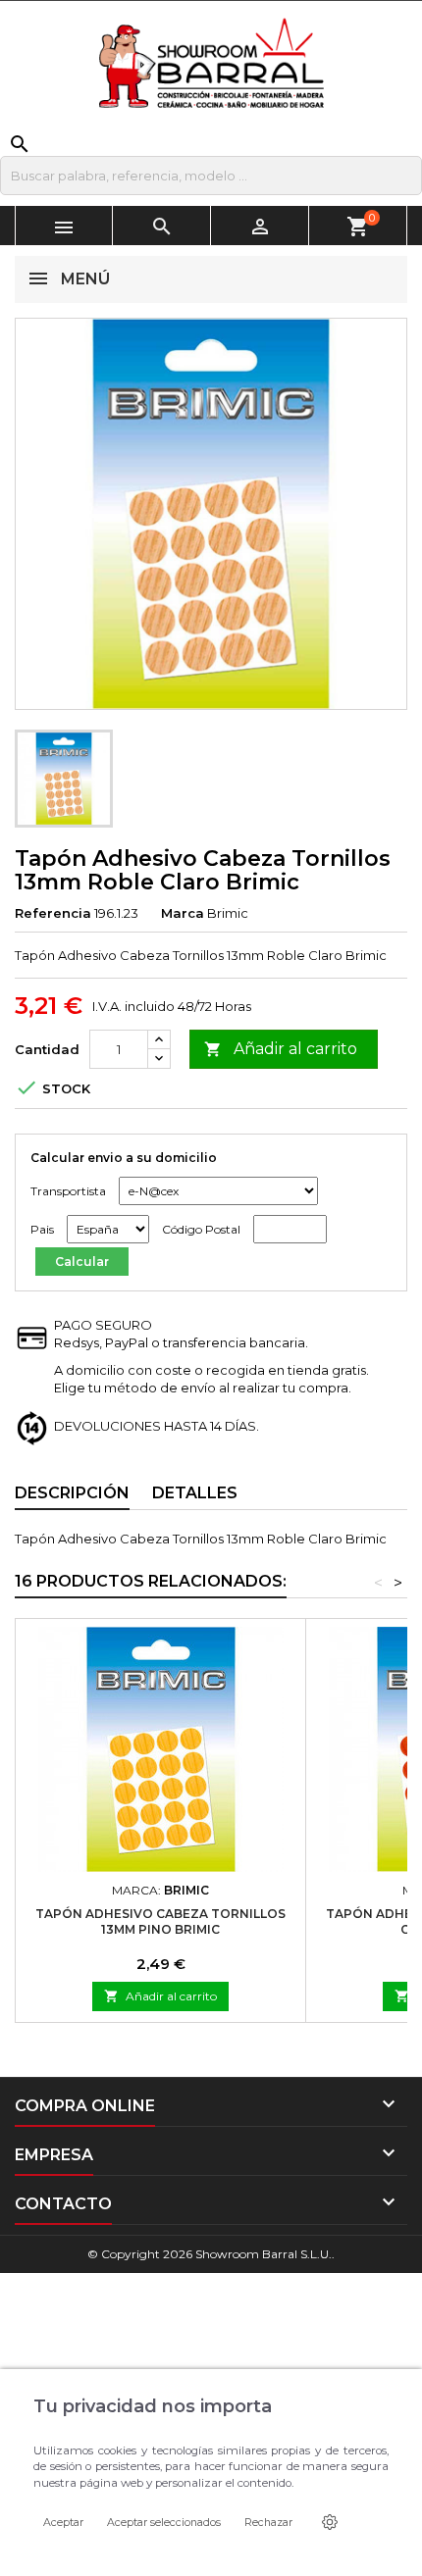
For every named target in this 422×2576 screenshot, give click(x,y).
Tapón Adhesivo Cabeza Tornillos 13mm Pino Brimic (160, 1921)
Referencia (53, 913)
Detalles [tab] (195, 1493)
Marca (183, 913)
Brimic (228, 913)
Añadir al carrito (281, 1049)
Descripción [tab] (72, 1493)
